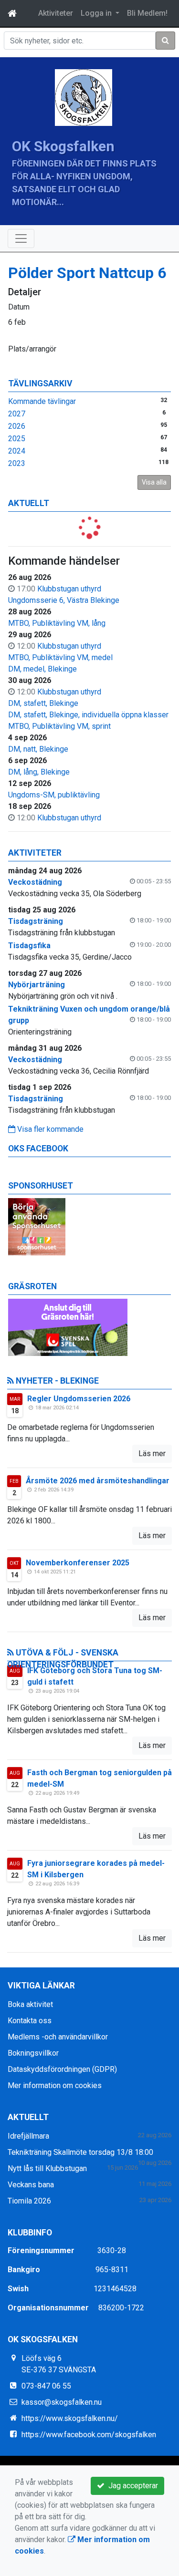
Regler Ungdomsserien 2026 (79, 1399)
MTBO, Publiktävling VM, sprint (59, 726)
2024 (17, 451)
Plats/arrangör (32, 349)
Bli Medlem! (147, 13)
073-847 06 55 (46, 2386)
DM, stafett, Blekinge (43, 703)
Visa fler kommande (49, 1129)
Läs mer (152, 1454)
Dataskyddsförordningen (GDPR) (62, 2069)
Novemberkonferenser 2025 (78, 1563)
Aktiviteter (56, 13)
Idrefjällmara (28, 2136)
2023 (17, 463)
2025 (17, 439)
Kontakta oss (30, 2021)
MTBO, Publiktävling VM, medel (60, 657)
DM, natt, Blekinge (38, 749)
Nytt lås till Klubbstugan (47, 2168)
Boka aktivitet (30, 2004)
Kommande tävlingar (42, 401)
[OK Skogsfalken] (84, 97)
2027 (17, 414)
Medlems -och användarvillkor (58, 2037)
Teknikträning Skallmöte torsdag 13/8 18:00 (80, 2152)
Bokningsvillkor (33, 2053)
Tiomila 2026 (29, 2201)
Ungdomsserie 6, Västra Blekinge (64, 600)
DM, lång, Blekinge (39, 772)
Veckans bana (31, 2185)
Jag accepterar (131, 2486)
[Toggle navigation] (21, 238)
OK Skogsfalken (63, 146)
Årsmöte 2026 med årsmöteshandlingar (98, 1481)
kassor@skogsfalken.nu (62, 2402)
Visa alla (154, 482)
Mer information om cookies (55, 2085)
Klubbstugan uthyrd (69, 589)
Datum (19, 307)
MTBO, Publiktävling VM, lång (57, 623)
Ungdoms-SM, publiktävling (54, 795)
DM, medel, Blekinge (42, 669)
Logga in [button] (97, 13)
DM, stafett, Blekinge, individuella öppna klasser (88, 715)
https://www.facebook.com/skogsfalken (89, 2435)
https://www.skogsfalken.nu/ (70, 2418)
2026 (17, 426)
